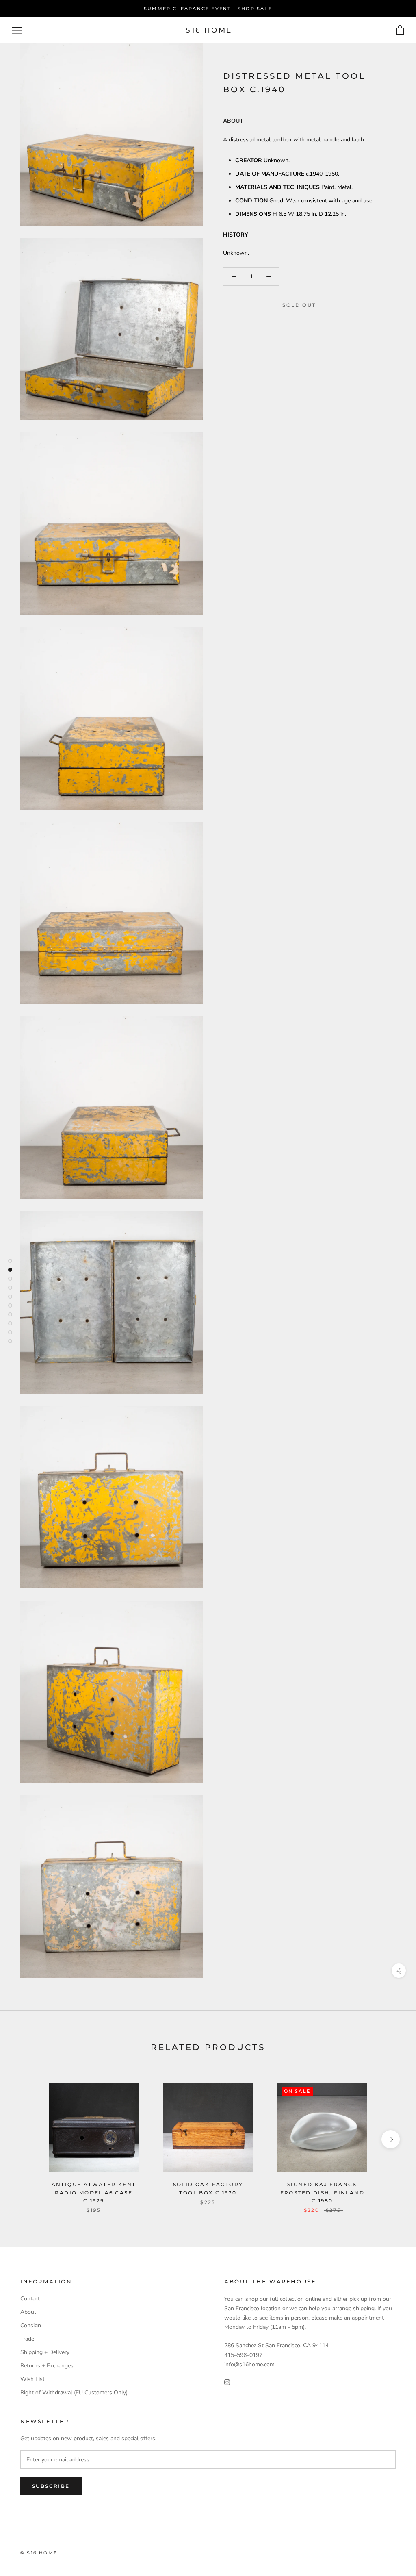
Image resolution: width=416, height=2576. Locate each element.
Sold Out (299, 305)
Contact (30, 2299)
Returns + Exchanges (47, 2366)
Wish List (32, 2379)
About (28, 2312)
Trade (27, 2339)
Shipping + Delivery (45, 2352)
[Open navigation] (17, 30)
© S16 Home (39, 2553)
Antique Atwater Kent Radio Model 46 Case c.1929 (94, 2193)
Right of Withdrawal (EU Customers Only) (74, 2392)
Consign (31, 2325)
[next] (391, 2139)
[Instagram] (227, 2382)
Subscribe (51, 2486)
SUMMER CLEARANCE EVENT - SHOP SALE (208, 9)
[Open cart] (400, 30)
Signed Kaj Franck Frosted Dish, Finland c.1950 (322, 2193)
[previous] (25, 2139)
